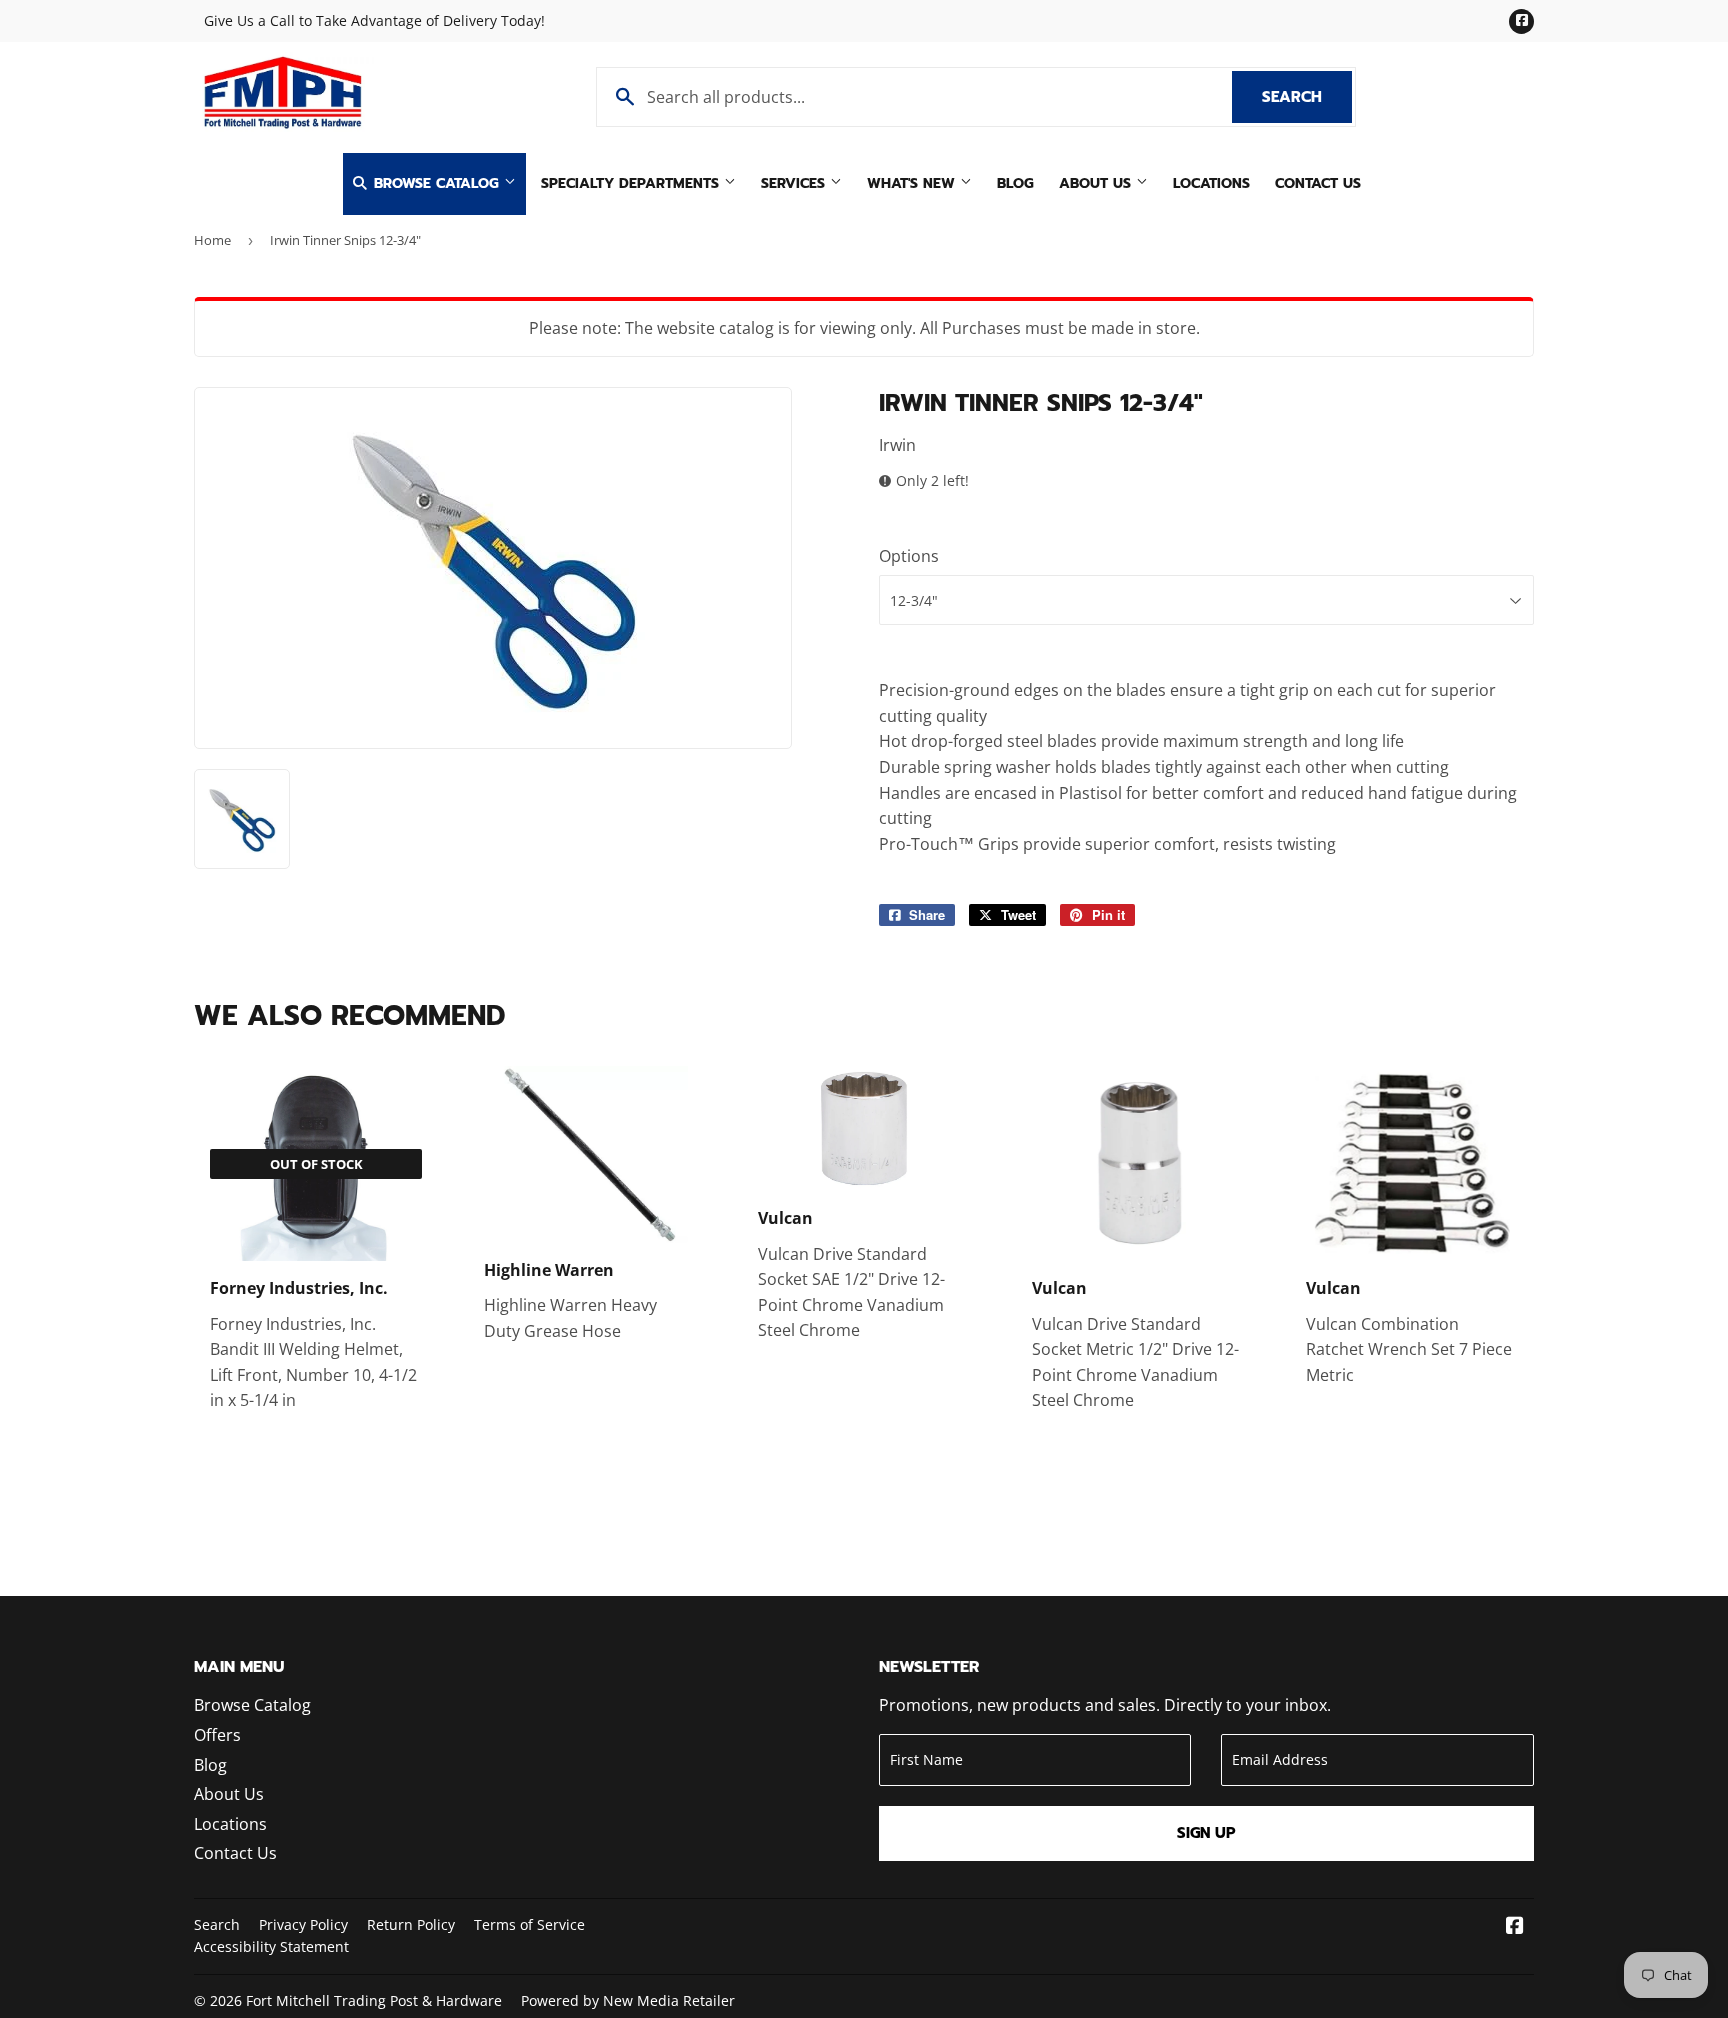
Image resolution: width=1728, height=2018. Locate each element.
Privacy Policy (303, 1924)
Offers (217, 1735)
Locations (1211, 183)
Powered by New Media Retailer (628, 2000)
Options (909, 556)
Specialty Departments (632, 183)
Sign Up (1206, 1833)
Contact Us (1318, 183)
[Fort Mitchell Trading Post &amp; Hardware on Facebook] (1515, 1927)
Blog (1015, 183)
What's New (913, 183)
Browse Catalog (436, 183)
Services (795, 183)
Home (212, 240)
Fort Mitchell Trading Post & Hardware (374, 2000)
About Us (1097, 183)
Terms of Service (529, 1924)
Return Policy (411, 1924)
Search (1307, 97)
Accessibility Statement (271, 1946)
